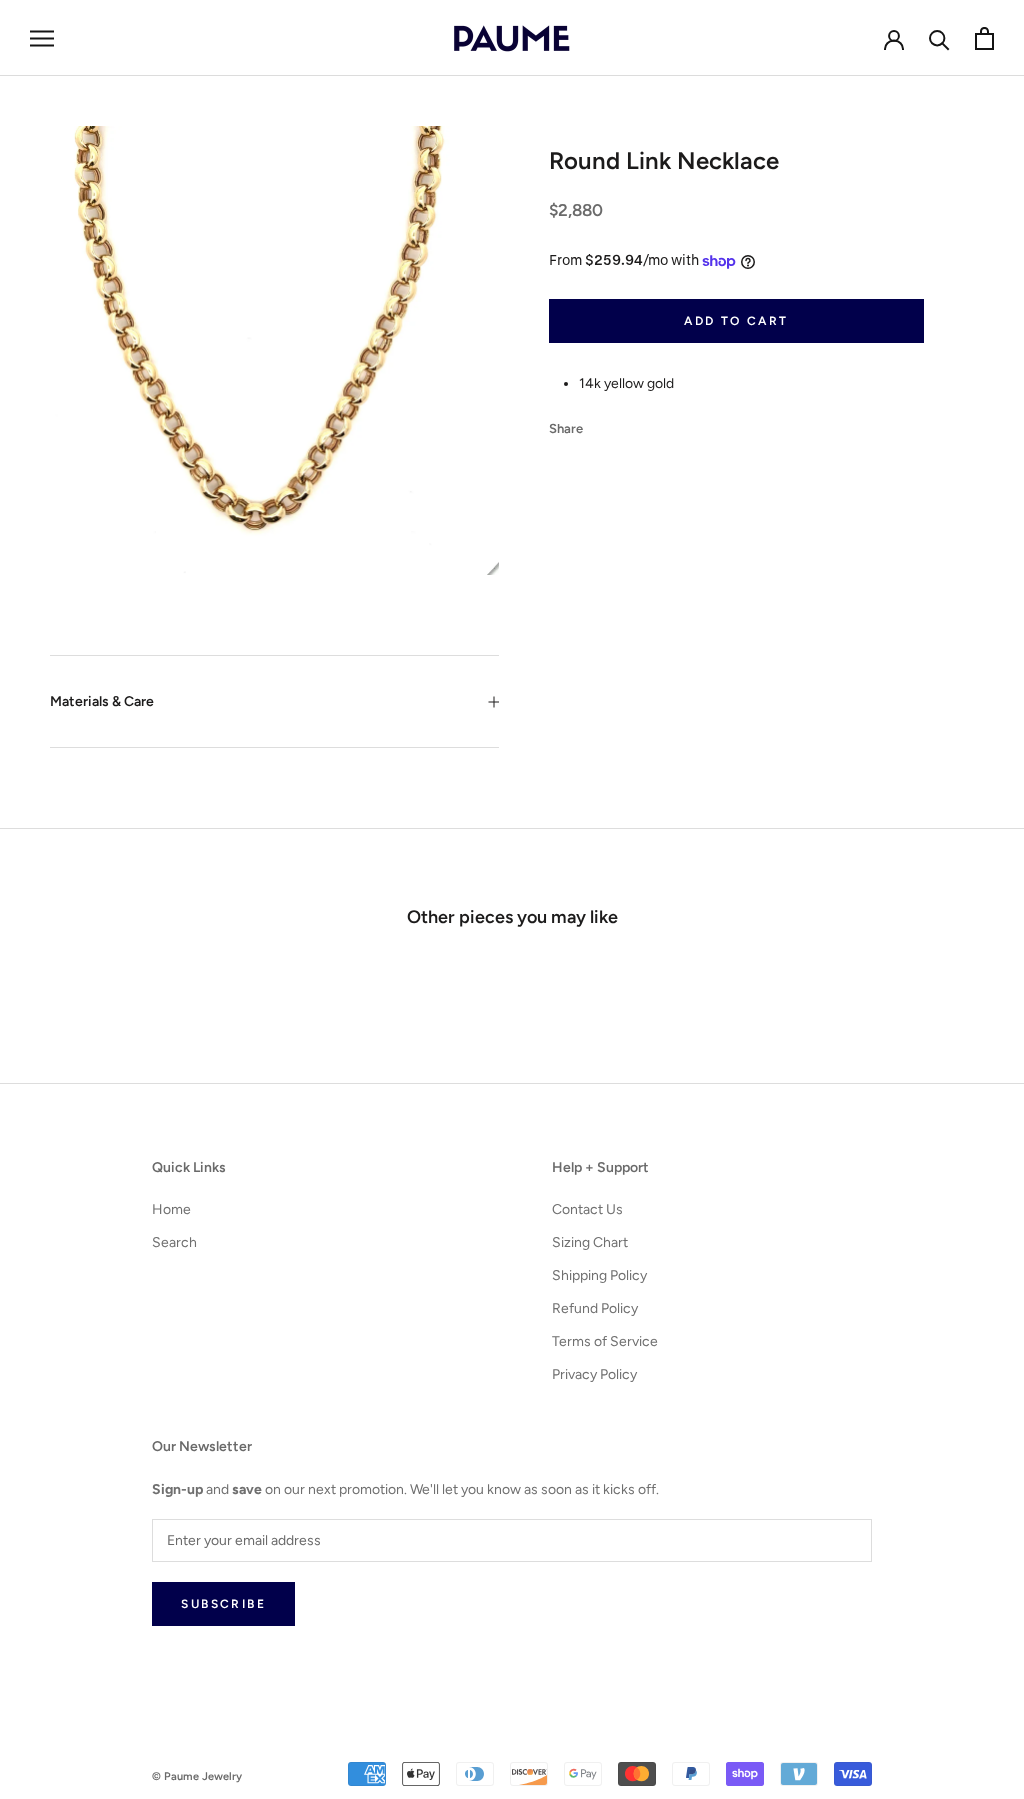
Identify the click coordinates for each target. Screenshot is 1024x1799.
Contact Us (587, 1209)
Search (174, 1242)
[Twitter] (628, 423)
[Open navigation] (42, 38)
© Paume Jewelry (197, 1776)
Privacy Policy (594, 1374)
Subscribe (223, 1604)
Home (171, 1209)
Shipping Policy (599, 1275)
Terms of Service (605, 1341)
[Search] (939, 38)
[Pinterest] (654, 423)
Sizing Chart (590, 1242)
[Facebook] (602, 423)
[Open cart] (984, 38)
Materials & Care (102, 701)
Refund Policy (595, 1308)
